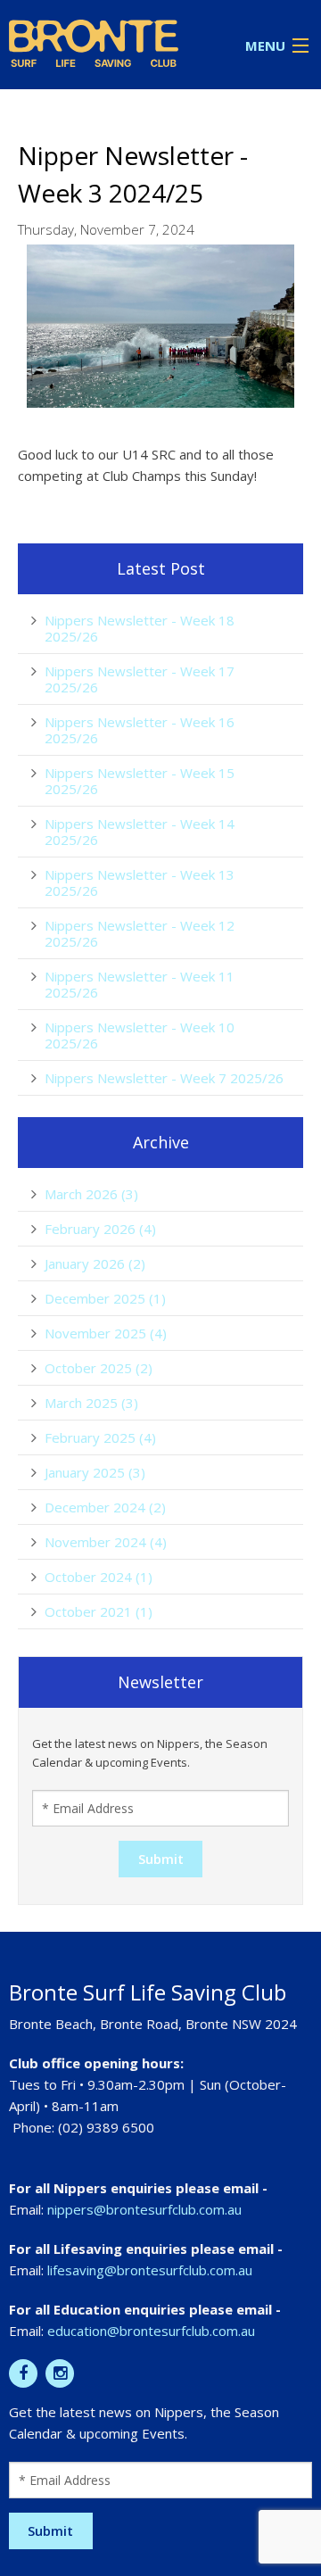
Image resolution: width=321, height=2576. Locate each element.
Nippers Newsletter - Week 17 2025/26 (140, 679)
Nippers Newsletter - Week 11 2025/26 (140, 984)
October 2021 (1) (99, 1611)
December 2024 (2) (105, 1507)
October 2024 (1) (99, 1577)
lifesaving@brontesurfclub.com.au (150, 2270)
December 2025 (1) (105, 1298)
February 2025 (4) (100, 1437)
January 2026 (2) (95, 1263)
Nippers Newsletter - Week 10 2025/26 (140, 1035)
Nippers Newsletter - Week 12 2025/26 (140, 933)
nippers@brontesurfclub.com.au (144, 2209)
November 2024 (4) (106, 1542)
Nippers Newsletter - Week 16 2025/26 (140, 730)
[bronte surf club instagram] (60, 2373)
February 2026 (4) (100, 1229)
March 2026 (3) (91, 1194)
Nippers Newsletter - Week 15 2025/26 (140, 781)
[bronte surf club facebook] (23, 2373)
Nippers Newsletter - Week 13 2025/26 (140, 882)
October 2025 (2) (99, 1368)
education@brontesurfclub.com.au (151, 2331)
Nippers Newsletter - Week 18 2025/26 (140, 628)
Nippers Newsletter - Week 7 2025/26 (164, 1078)
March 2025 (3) (91, 1403)
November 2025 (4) (106, 1333)
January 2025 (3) (95, 1472)
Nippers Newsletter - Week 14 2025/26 (140, 832)
